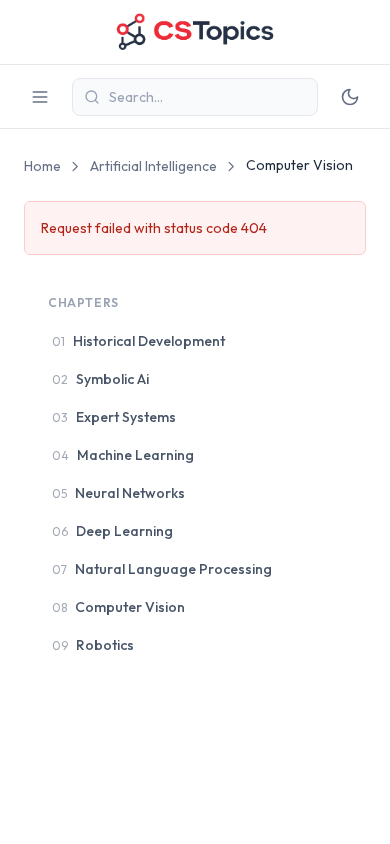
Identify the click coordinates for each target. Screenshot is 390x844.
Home (42, 166)
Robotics (93, 645)
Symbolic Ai (100, 379)
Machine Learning (123, 455)
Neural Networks (118, 493)
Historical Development (138, 341)
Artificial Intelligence (153, 166)
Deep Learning (112, 531)
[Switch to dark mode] (350, 97)
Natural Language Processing (162, 569)
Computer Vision (118, 607)
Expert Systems (114, 417)
